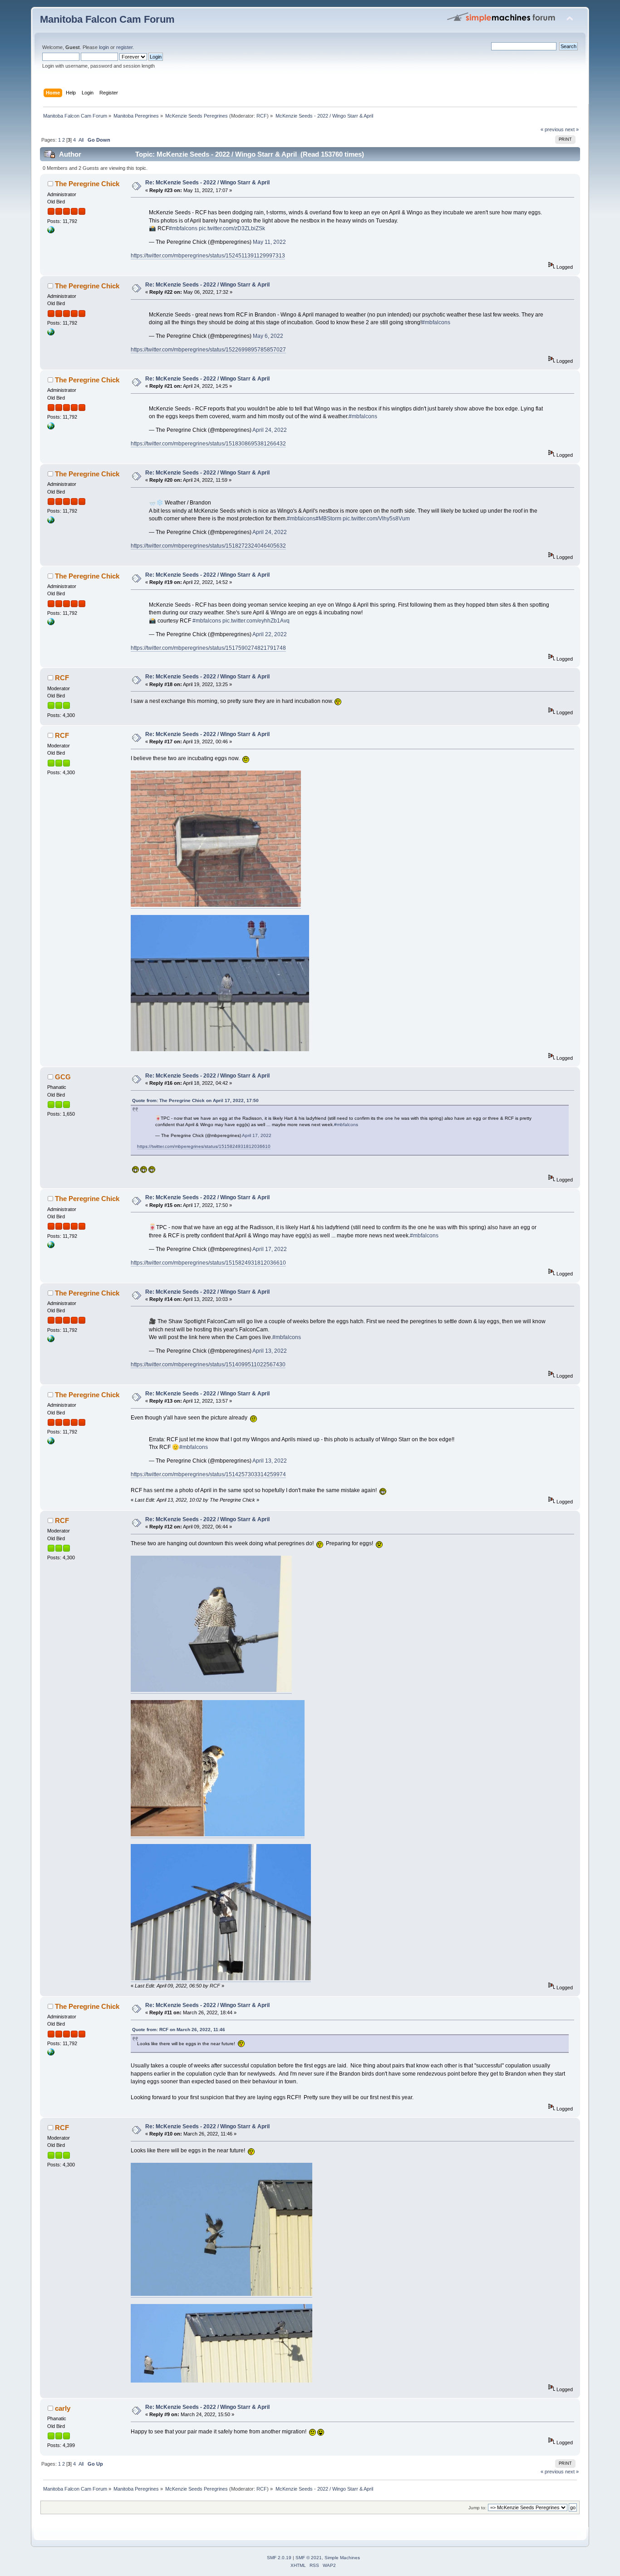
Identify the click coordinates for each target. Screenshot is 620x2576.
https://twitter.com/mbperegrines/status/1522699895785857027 (208, 350)
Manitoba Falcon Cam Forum (107, 19)
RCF (262, 116)
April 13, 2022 (270, 1351)
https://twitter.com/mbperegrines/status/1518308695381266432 (208, 444)
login (104, 47)
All (81, 140)
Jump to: (477, 2508)
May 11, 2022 (269, 242)
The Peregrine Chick (87, 184)
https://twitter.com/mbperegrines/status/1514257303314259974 (208, 1474)
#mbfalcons (183, 228)
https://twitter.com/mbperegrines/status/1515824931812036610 (204, 1146)
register (124, 47)
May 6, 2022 (268, 336)
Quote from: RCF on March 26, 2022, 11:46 (179, 2030)
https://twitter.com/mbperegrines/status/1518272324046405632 (208, 546)
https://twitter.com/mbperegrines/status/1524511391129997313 (208, 256)
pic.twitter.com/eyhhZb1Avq (256, 621)
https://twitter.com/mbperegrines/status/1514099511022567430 (208, 1365)
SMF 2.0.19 (279, 2558)
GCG (63, 1077)
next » (572, 129)
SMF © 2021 (309, 2558)
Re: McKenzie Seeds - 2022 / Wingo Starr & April (207, 183)
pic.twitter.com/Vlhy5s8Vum (376, 519)
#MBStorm (328, 519)
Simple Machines (342, 2558)
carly (63, 2408)
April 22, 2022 (270, 634)
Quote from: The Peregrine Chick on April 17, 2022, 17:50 (195, 1100)
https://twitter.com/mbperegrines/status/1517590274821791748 (208, 648)
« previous (552, 129)
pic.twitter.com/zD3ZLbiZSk (232, 228)
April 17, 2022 (257, 1135)
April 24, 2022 (270, 430)
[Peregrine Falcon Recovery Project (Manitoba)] (51, 232)
